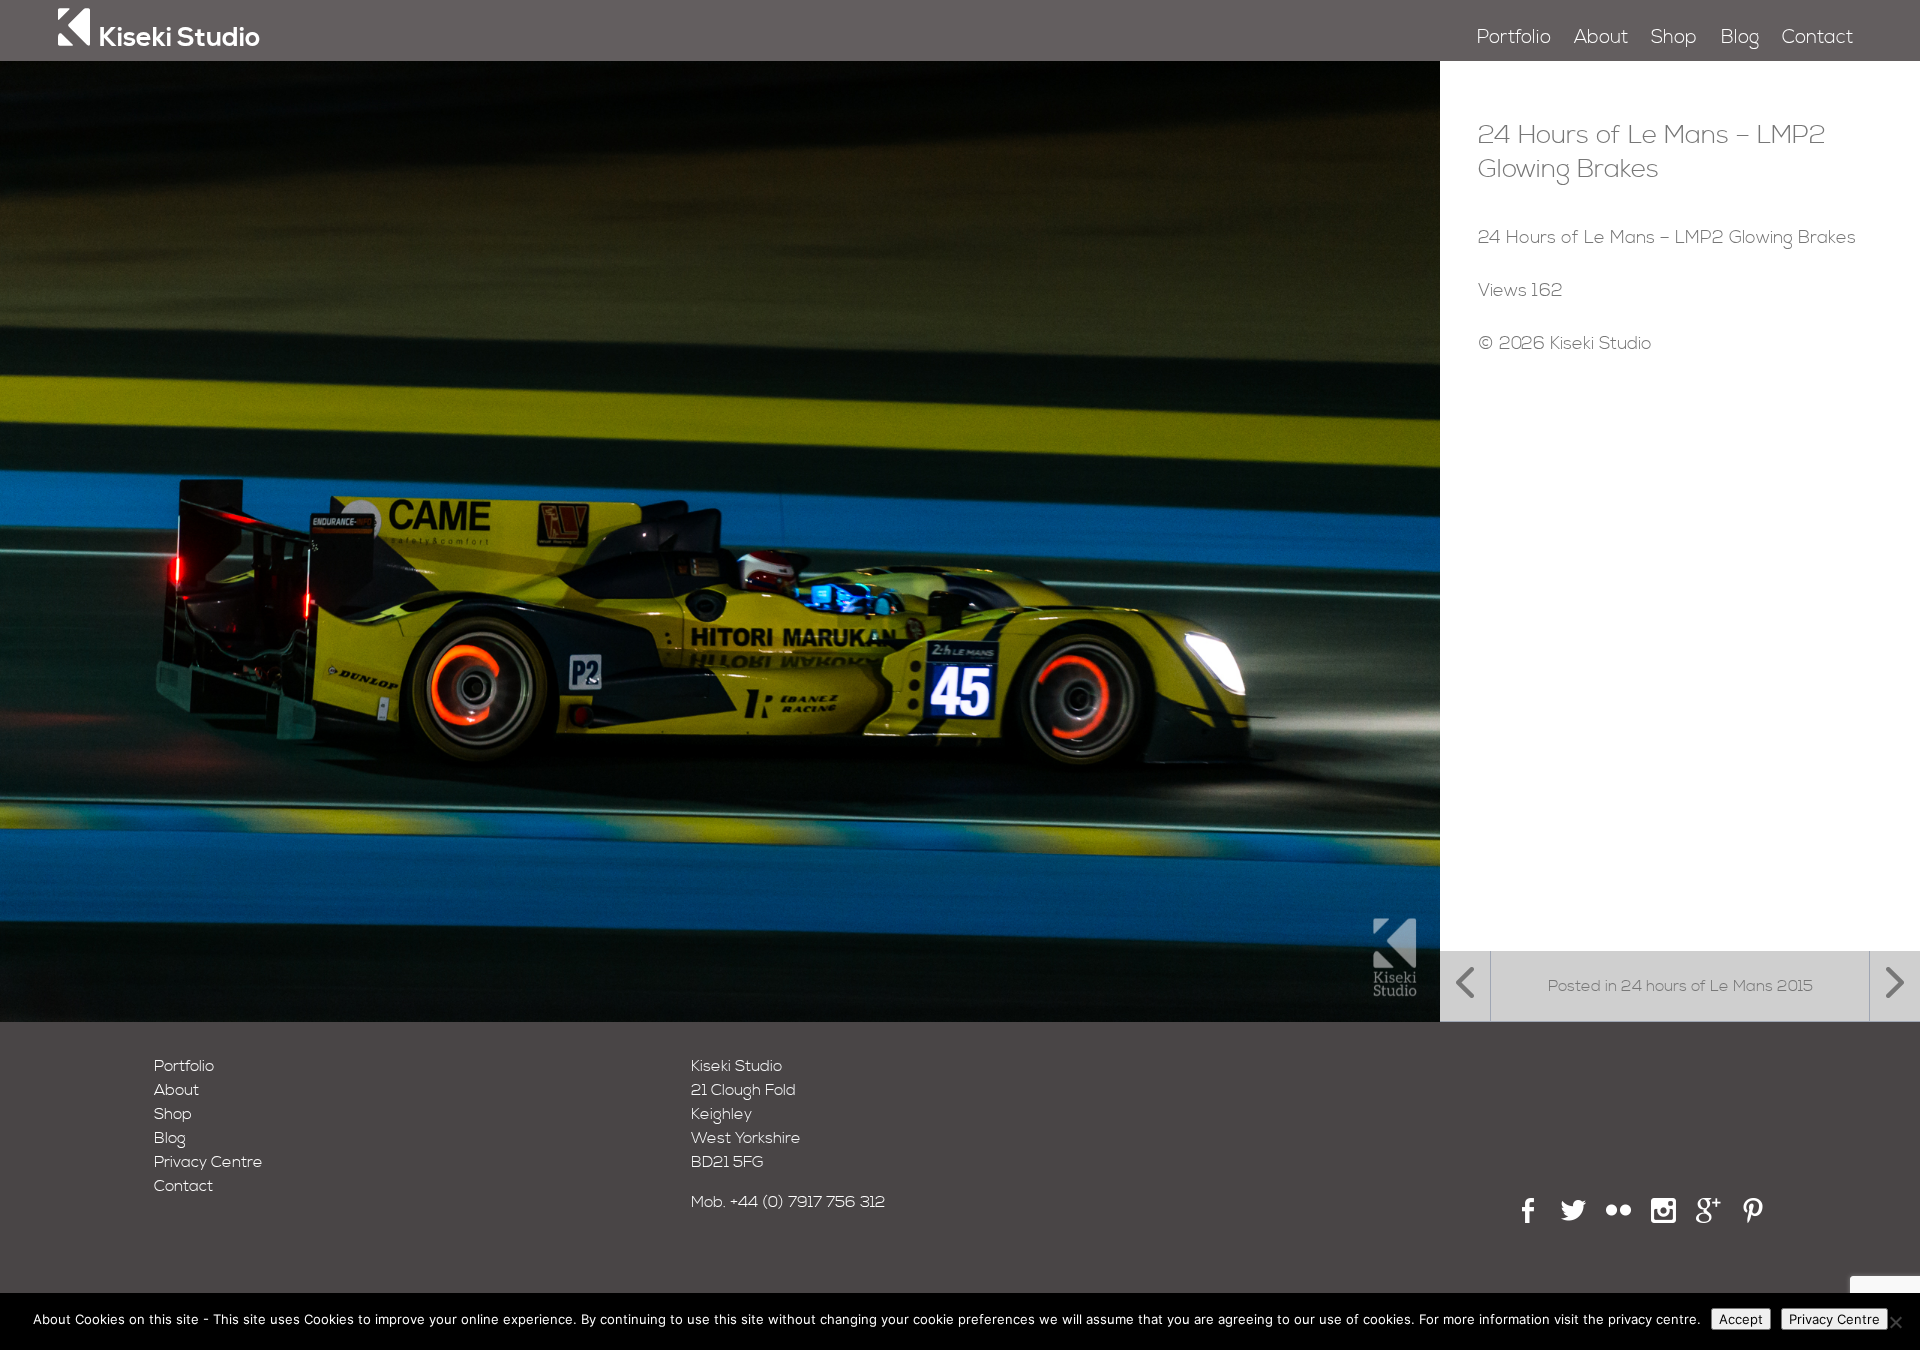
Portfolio (1514, 37)
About (1601, 37)
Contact (1817, 37)
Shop (1674, 37)
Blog (1740, 37)
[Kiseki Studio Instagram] (1663, 1218)
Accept (1741, 1319)
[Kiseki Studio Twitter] (1573, 1218)
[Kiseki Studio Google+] (1708, 1218)
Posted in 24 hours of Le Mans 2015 (1680, 986)
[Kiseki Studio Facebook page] (1528, 1218)
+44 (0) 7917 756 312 (808, 1202)
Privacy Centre (208, 1162)
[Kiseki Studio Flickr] (1618, 1218)
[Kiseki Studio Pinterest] (1753, 1218)
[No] (1895, 1322)
